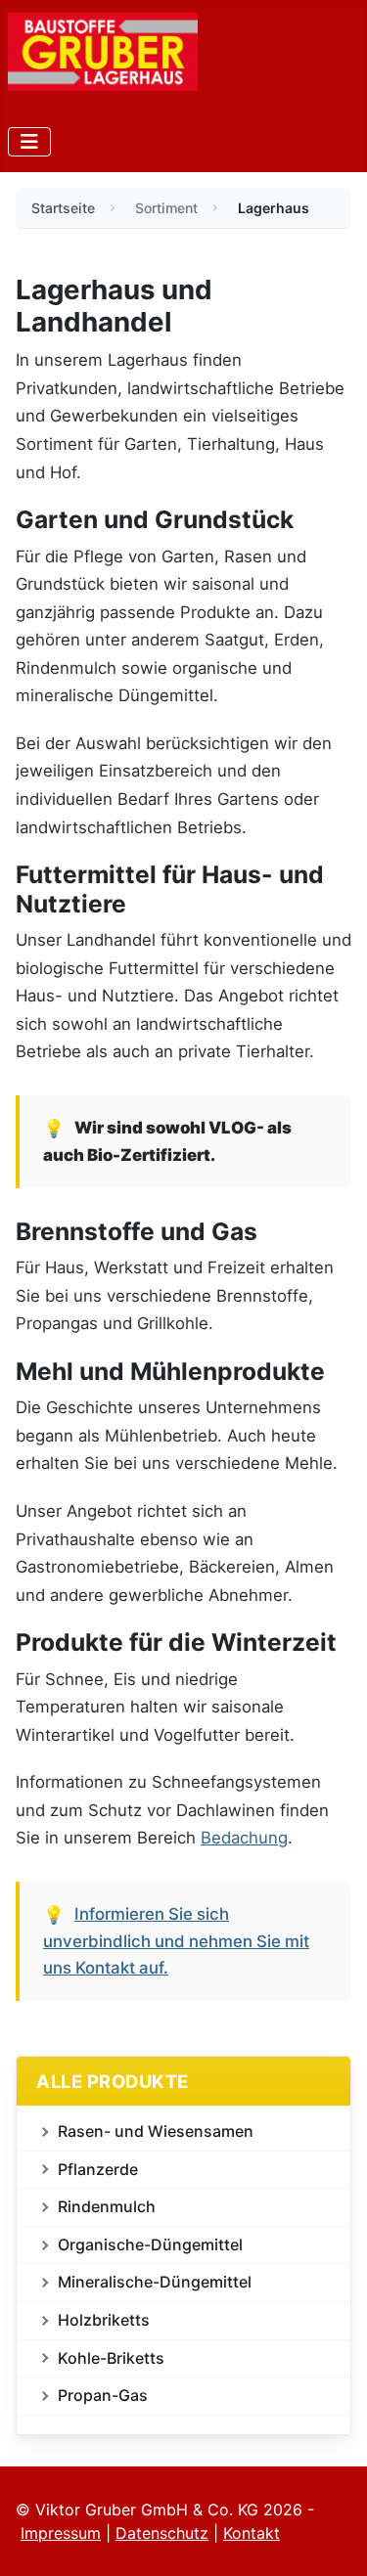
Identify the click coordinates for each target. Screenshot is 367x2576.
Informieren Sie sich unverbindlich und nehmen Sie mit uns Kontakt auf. (176, 1941)
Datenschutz (162, 2533)
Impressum (61, 2533)
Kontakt (252, 2533)
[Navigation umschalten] (29, 142)
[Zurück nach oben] (333, 2540)
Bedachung (244, 1838)
